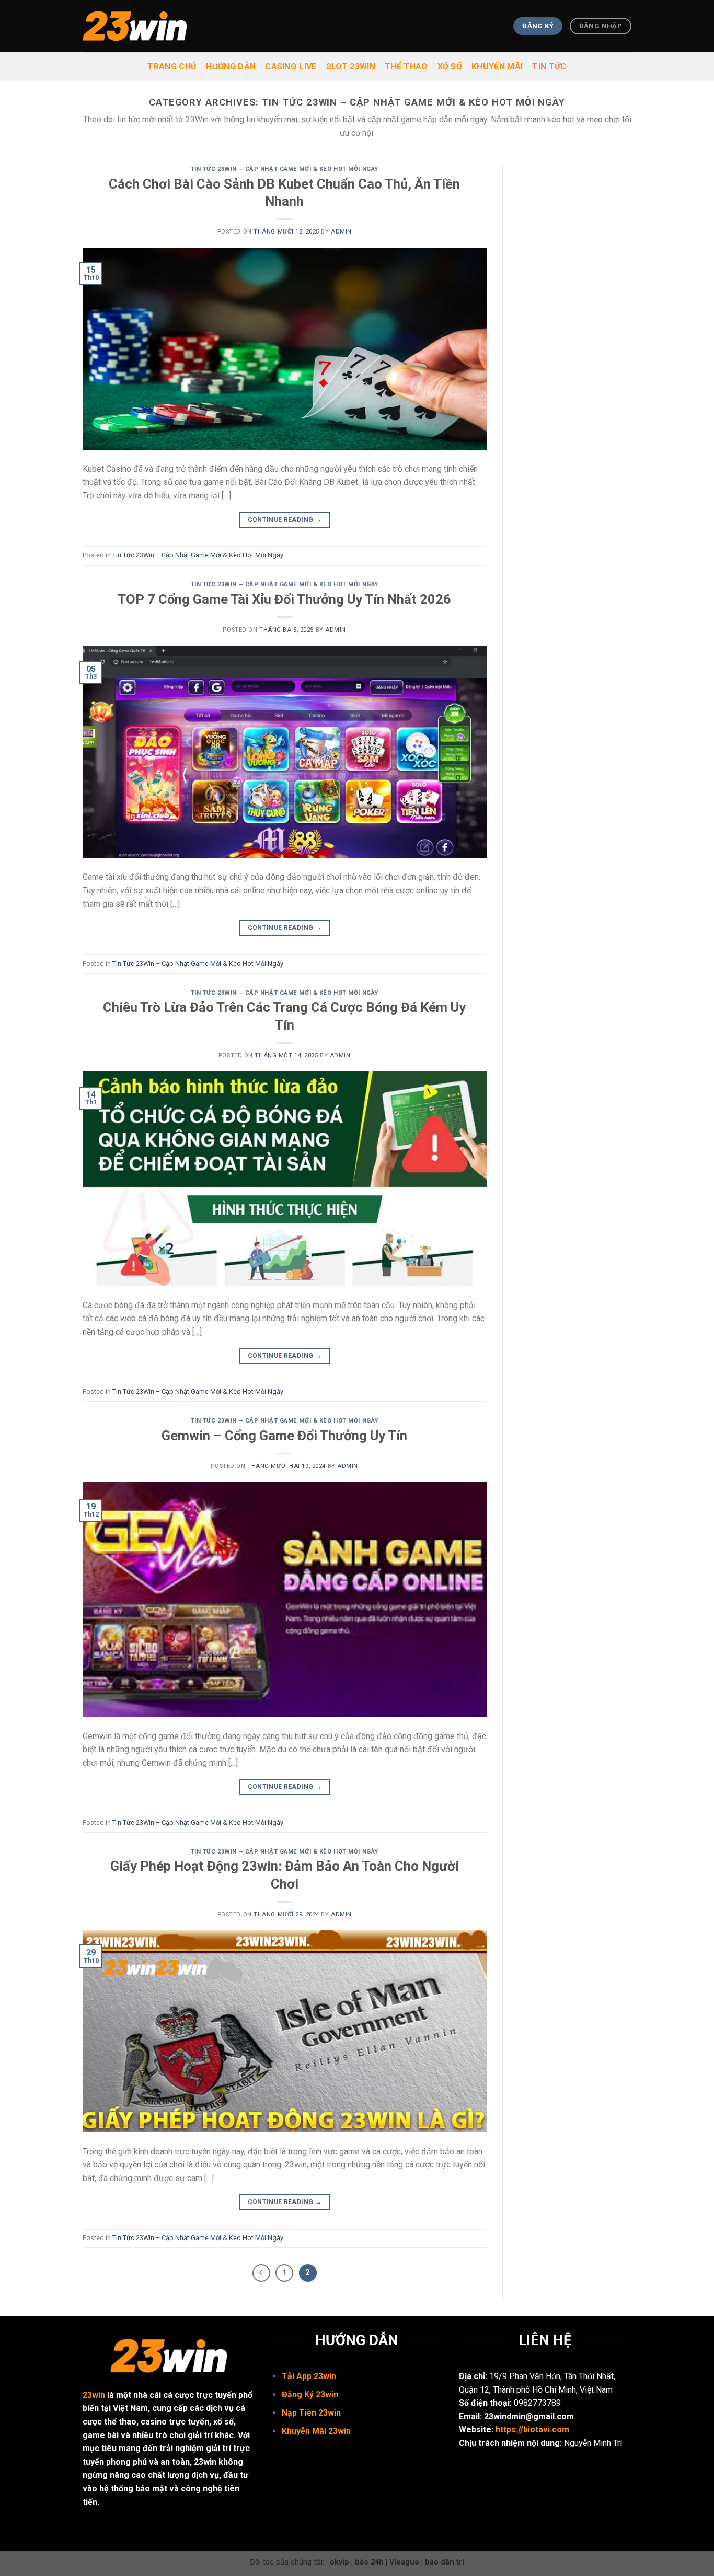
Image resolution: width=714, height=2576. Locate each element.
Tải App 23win (309, 2376)
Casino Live (291, 67)
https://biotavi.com (532, 2429)
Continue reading (285, 520)
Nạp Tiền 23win (311, 2413)
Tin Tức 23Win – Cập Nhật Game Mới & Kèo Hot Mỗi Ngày (285, 169)
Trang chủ (172, 67)
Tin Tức (549, 67)
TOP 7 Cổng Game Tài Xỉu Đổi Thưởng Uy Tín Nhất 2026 (284, 599)
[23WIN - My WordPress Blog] (135, 26)
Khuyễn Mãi (305, 2431)
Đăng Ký (299, 2394)
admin (341, 232)
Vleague (404, 2562)
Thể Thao (406, 67)
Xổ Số (450, 67)
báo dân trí (445, 2562)
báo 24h (369, 2562)
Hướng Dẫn (231, 67)
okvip (339, 2562)
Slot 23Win (351, 67)
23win (94, 2395)
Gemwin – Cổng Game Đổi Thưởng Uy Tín (284, 1436)
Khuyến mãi (497, 67)
